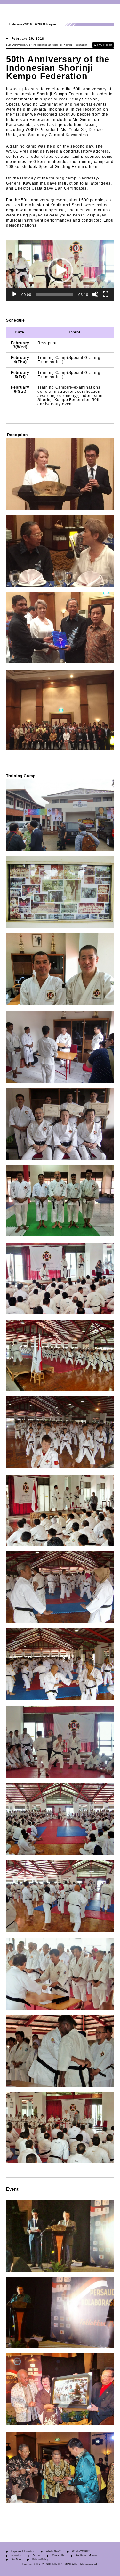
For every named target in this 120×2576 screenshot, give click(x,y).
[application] (60, 270)
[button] (60, 270)
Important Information (23, 2551)
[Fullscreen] (106, 294)
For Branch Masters (87, 2555)
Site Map (16, 2560)
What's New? (53, 2551)
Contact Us (58, 2555)
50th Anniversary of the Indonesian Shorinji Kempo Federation (47, 45)
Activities (16, 2555)
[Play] (14, 294)
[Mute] (95, 294)
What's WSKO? (81, 2551)
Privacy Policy (40, 2560)
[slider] (55, 294)
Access (37, 2555)
